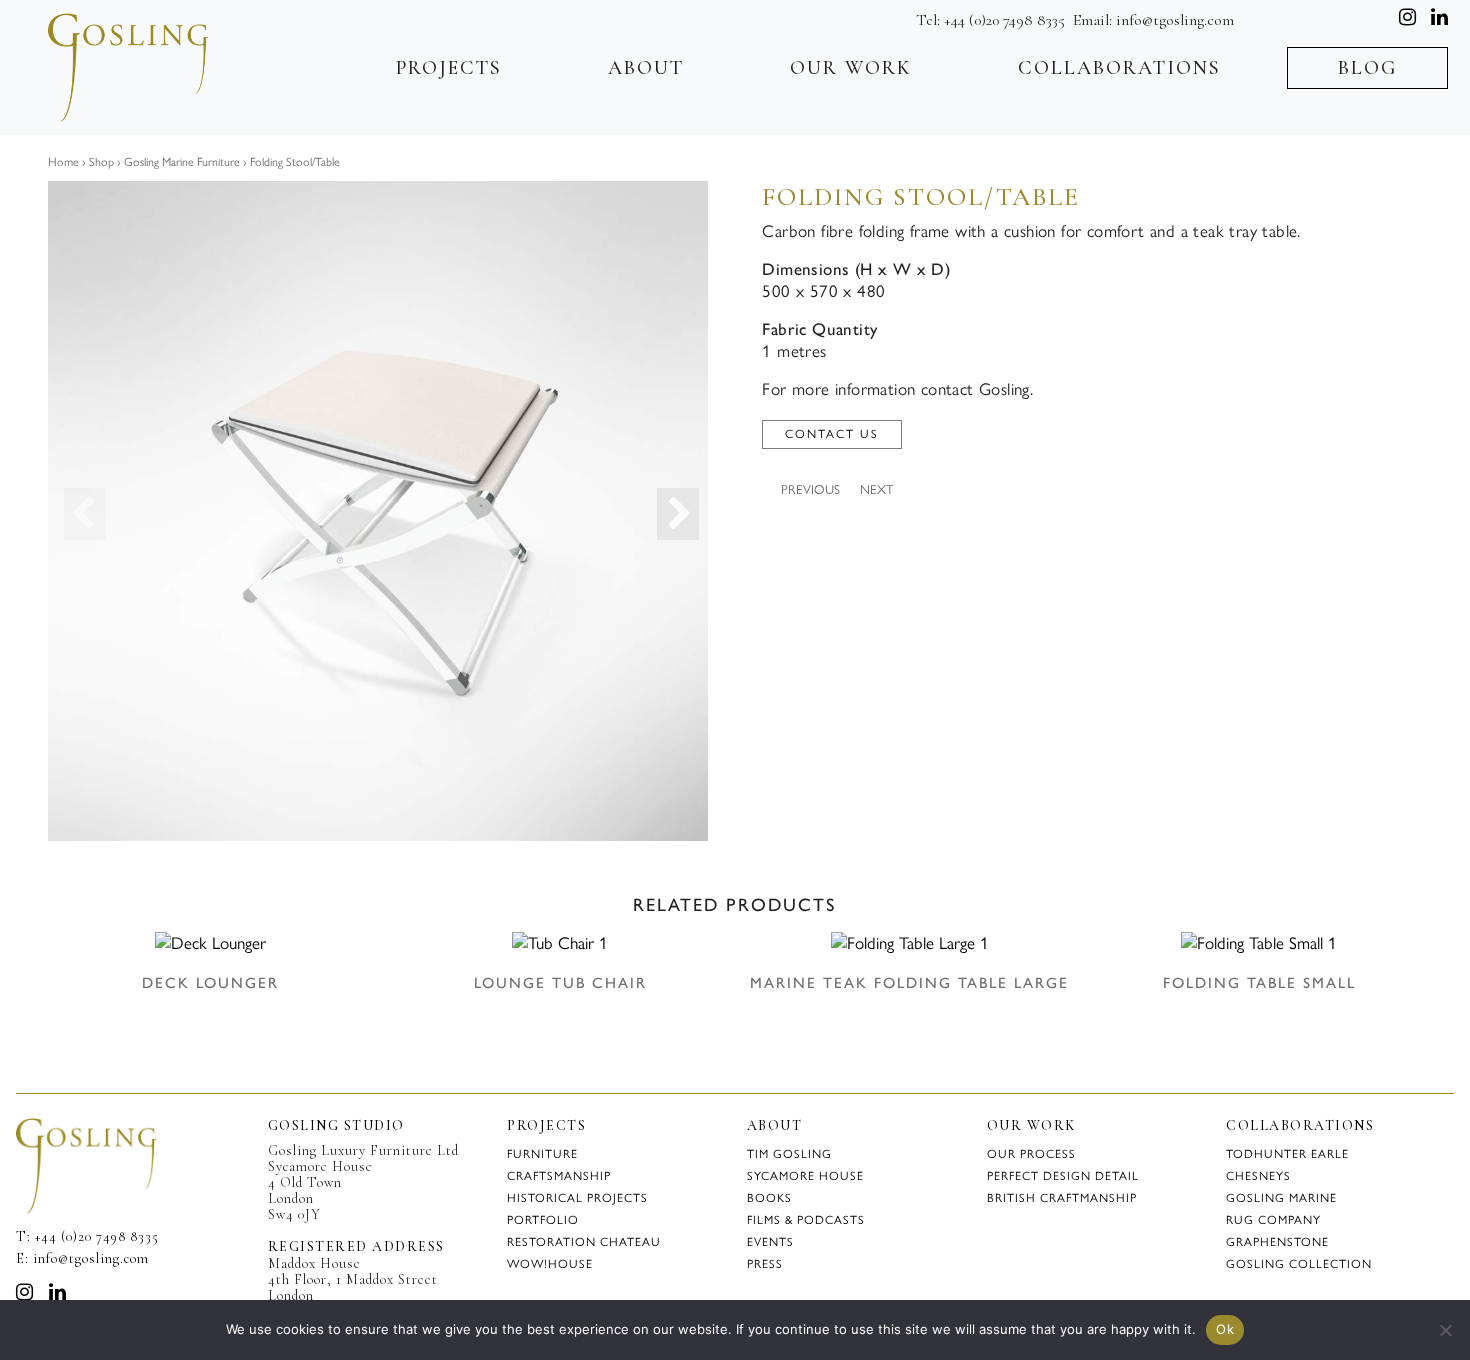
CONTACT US (832, 434)
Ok (1225, 1329)
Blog (1367, 68)
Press (765, 1264)
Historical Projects (577, 1198)
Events (770, 1242)
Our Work (851, 68)
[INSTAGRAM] (25, 1292)
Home (63, 162)
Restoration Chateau (584, 1242)
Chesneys (1258, 1176)
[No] (1445, 1330)
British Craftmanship (1062, 1198)
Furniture (542, 1154)
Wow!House (550, 1264)
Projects (449, 68)
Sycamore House (805, 1176)
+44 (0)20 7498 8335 (1004, 20)
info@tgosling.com (1175, 20)
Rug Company (1273, 1220)
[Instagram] (1407, 17)
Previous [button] (71, 511)
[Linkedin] (1439, 17)
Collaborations (1119, 68)
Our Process (1031, 1154)
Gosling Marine (1281, 1198)
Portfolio (543, 1220)
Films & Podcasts (806, 1220)
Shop (101, 162)
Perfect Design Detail (1063, 1176)
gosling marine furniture (180, 162)
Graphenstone (1277, 1242)
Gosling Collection (1299, 1264)
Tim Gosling (789, 1154)
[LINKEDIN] (58, 1292)
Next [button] (664, 511)
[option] (378, 511)
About (646, 68)
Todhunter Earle (1287, 1154)
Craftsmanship (559, 1176)
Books (769, 1198)
